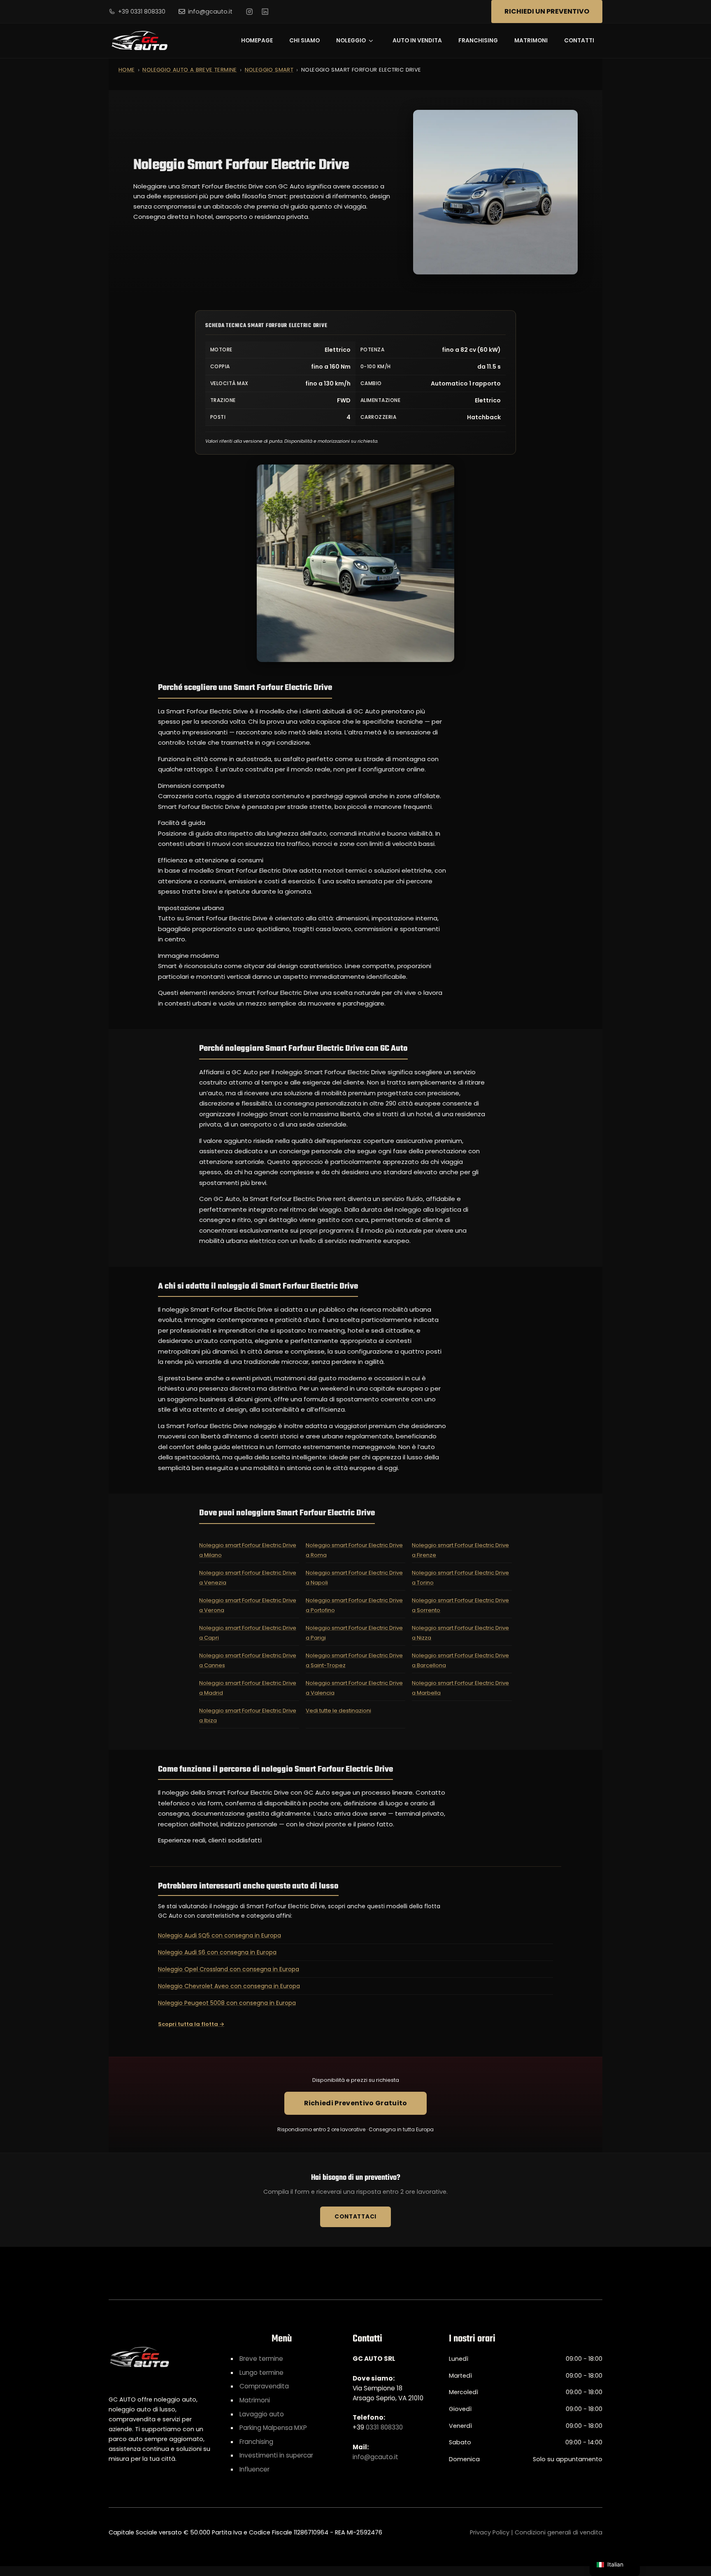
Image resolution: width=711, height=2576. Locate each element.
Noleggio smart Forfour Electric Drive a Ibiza (248, 1715)
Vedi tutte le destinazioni (338, 1711)
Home (127, 70)
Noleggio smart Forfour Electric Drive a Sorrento (460, 1605)
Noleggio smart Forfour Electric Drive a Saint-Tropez (354, 1660)
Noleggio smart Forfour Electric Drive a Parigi (354, 1633)
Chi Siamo (304, 41)
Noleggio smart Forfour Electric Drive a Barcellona (460, 1660)
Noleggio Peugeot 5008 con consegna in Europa (227, 2003)
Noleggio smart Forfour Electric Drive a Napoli (354, 1578)
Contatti (579, 41)
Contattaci (355, 2217)
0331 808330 (384, 2427)
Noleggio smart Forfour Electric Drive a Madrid (248, 1688)
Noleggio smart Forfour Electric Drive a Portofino (354, 1605)
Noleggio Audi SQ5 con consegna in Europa (220, 1935)
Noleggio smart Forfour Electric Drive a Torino (460, 1578)
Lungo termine (261, 2373)
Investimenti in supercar (276, 2455)
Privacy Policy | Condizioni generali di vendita (536, 2532)
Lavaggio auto (262, 2414)
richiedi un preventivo (547, 11)
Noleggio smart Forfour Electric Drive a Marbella (460, 1688)
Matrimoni (531, 41)
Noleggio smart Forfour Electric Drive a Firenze (460, 1550)
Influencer (254, 2469)
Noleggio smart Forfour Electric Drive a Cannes (248, 1660)
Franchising (478, 41)
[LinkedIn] (265, 12)
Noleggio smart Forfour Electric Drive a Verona (248, 1605)
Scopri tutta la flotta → (191, 2024)
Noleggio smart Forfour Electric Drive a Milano (248, 1550)
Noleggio (351, 41)
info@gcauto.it (210, 12)
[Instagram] (249, 12)
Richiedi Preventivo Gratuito (356, 2103)
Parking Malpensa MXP (273, 2428)
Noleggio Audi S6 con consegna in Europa (217, 1952)
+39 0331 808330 (142, 12)
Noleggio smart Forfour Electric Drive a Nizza (460, 1633)
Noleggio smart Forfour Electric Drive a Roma (354, 1550)
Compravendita (264, 2386)
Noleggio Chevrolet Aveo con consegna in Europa (229, 1986)
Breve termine (261, 2359)
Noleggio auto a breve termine (189, 70)
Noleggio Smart (269, 70)
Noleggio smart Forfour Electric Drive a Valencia (354, 1688)
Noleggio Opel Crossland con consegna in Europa (229, 1969)
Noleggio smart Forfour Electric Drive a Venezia (248, 1578)
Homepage (257, 41)
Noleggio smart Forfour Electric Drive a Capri (248, 1633)
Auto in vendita (417, 41)
